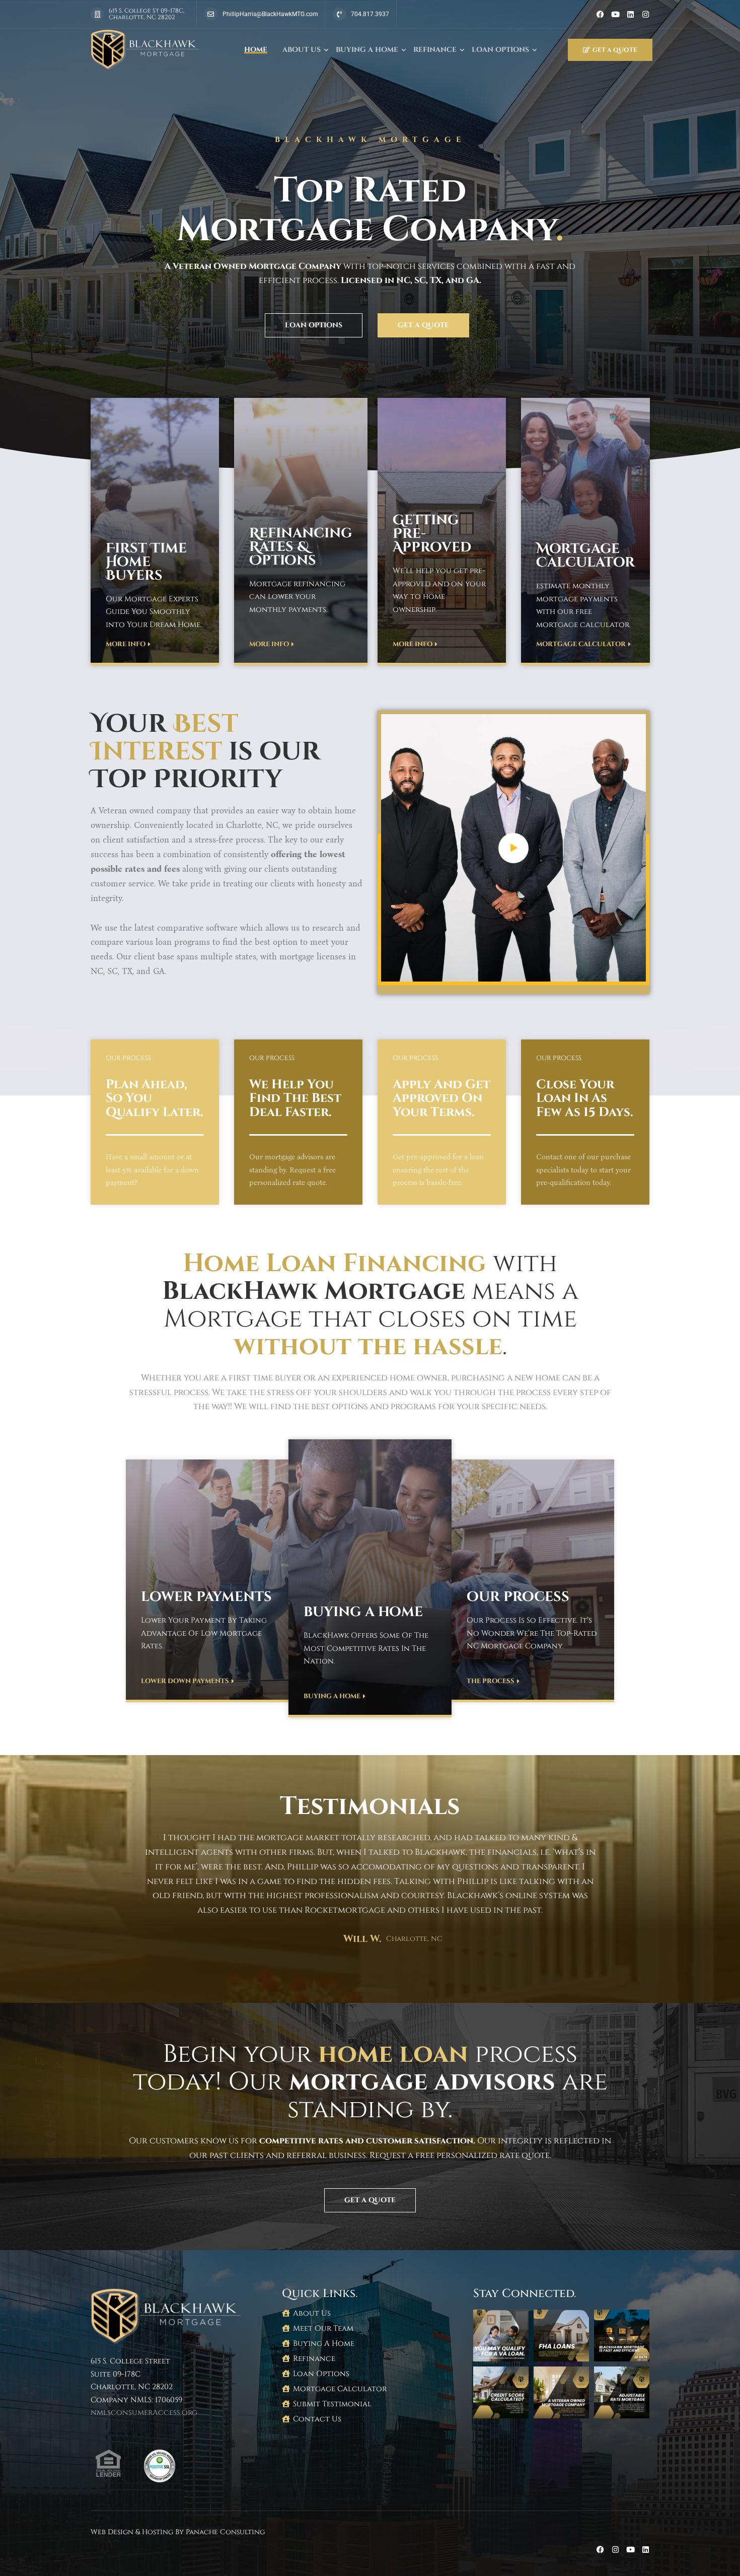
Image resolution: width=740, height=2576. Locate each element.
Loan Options (500, 50)
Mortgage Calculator (585, 556)
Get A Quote (423, 325)
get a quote (615, 50)
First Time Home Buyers (146, 562)
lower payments (206, 1597)
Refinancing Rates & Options (301, 547)
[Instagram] (646, 14)
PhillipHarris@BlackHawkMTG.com (270, 14)
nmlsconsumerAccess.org (144, 2413)
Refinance (435, 50)
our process (518, 1597)
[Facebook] (600, 14)
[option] (370, 1876)
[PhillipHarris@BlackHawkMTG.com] (211, 14)
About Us (302, 50)
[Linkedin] (631, 14)
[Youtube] (615, 14)
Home (256, 50)
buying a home (363, 1612)
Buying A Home (367, 50)
